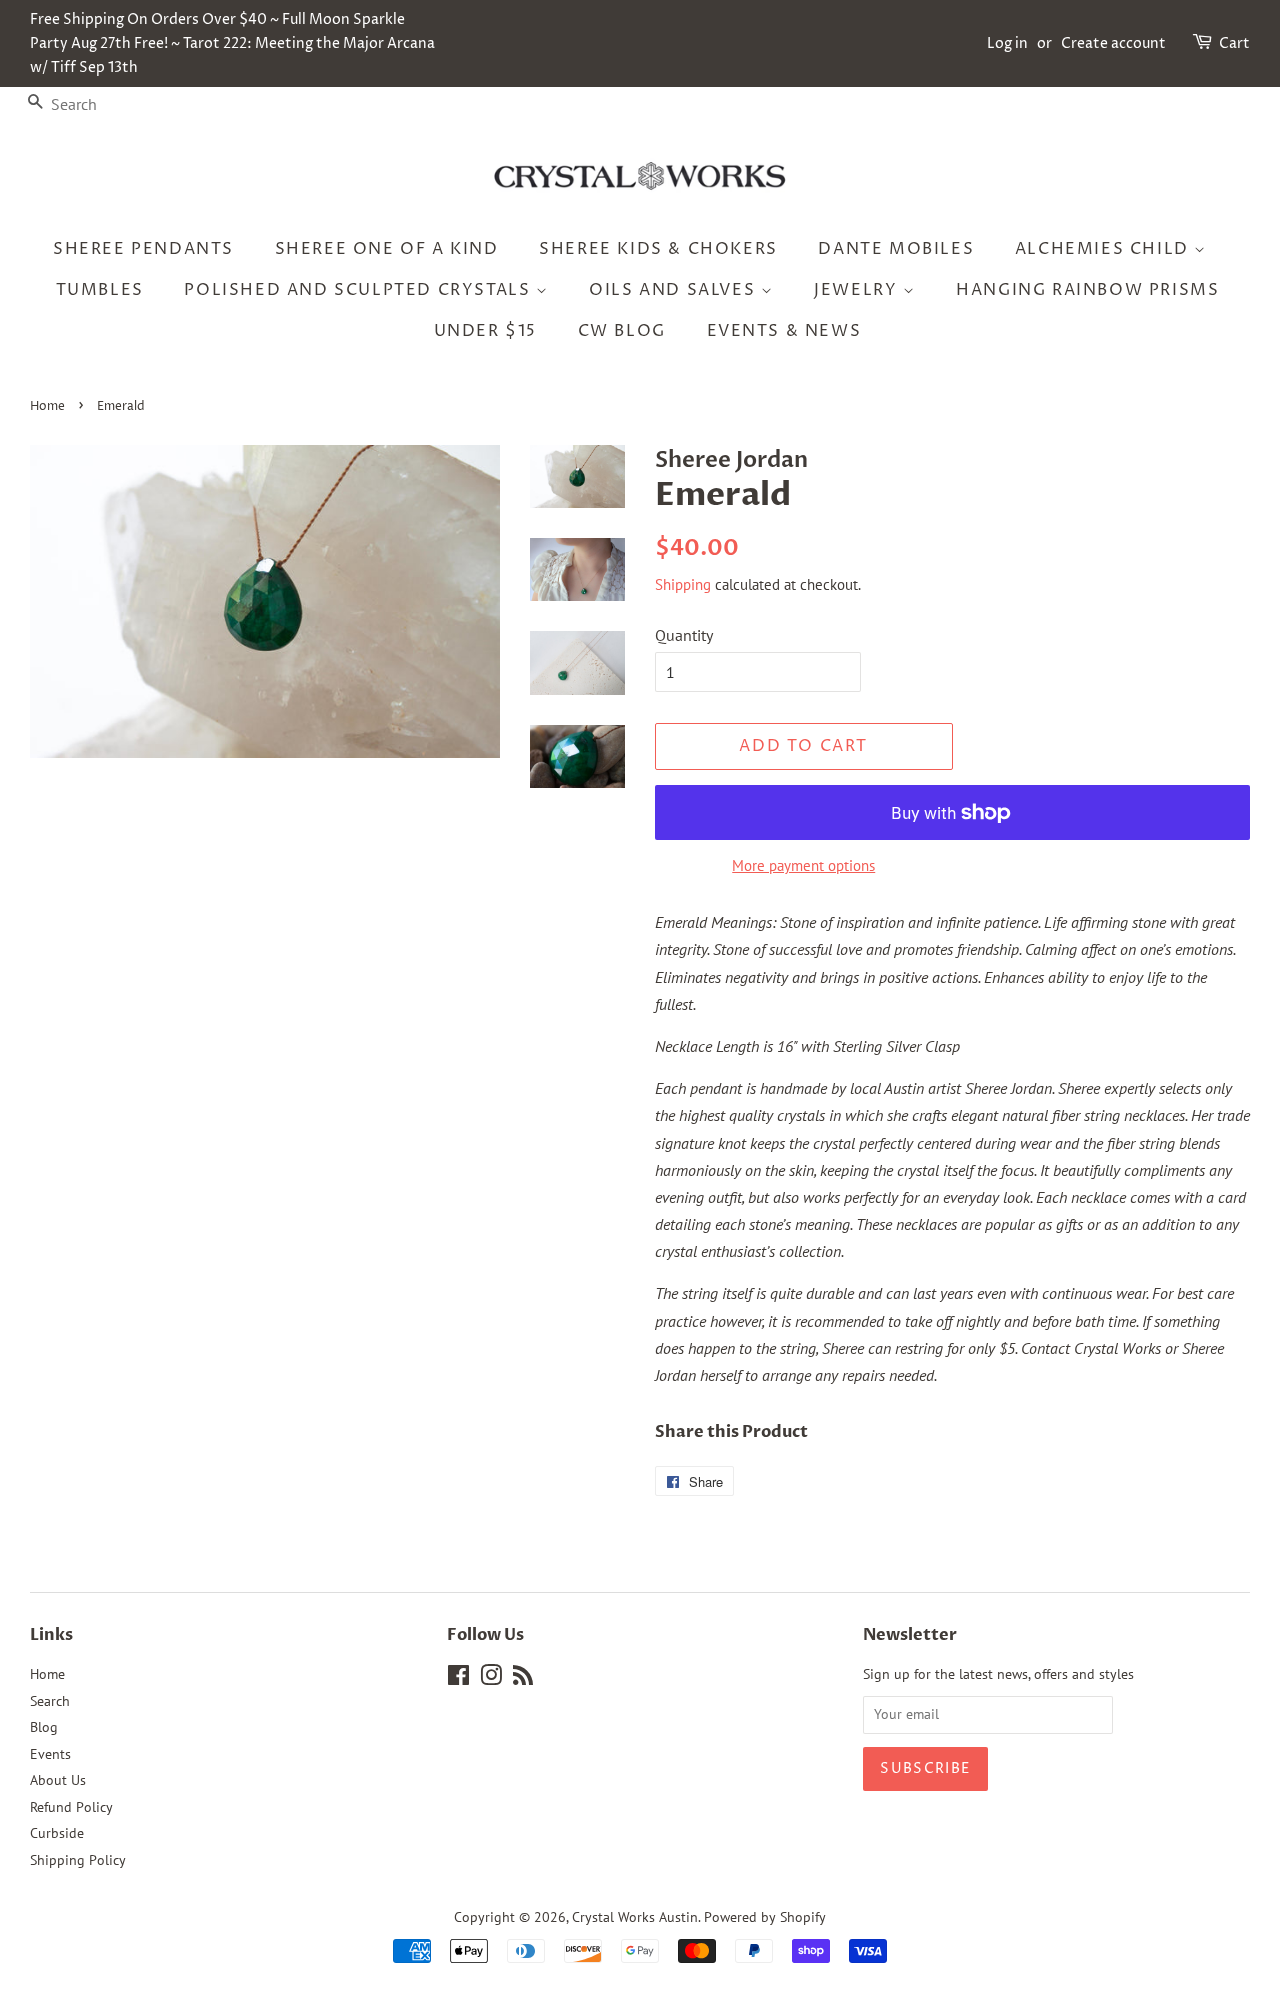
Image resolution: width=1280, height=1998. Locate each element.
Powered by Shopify (765, 1917)
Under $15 (485, 331)
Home (47, 406)
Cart (1234, 43)
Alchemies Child (1105, 249)
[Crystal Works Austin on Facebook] (458, 1679)
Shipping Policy (78, 1860)
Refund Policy (71, 1807)
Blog (44, 1727)
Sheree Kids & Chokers (658, 249)
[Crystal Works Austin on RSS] (523, 1679)
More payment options (803, 865)
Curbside (57, 1833)
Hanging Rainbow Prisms (1087, 290)
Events (50, 1754)
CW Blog (622, 331)
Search (50, 1701)
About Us (58, 1780)
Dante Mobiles (896, 249)
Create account (1113, 43)
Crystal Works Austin (635, 1917)
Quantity (684, 635)
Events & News (784, 331)
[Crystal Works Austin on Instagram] (491, 1679)
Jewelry (858, 290)
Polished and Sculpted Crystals (360, 290)
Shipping (683, 584)
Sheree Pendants (143, 249)
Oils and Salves (675, 290)
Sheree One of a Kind (387, 249)
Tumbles (100, 290)
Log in (1007, 43)
